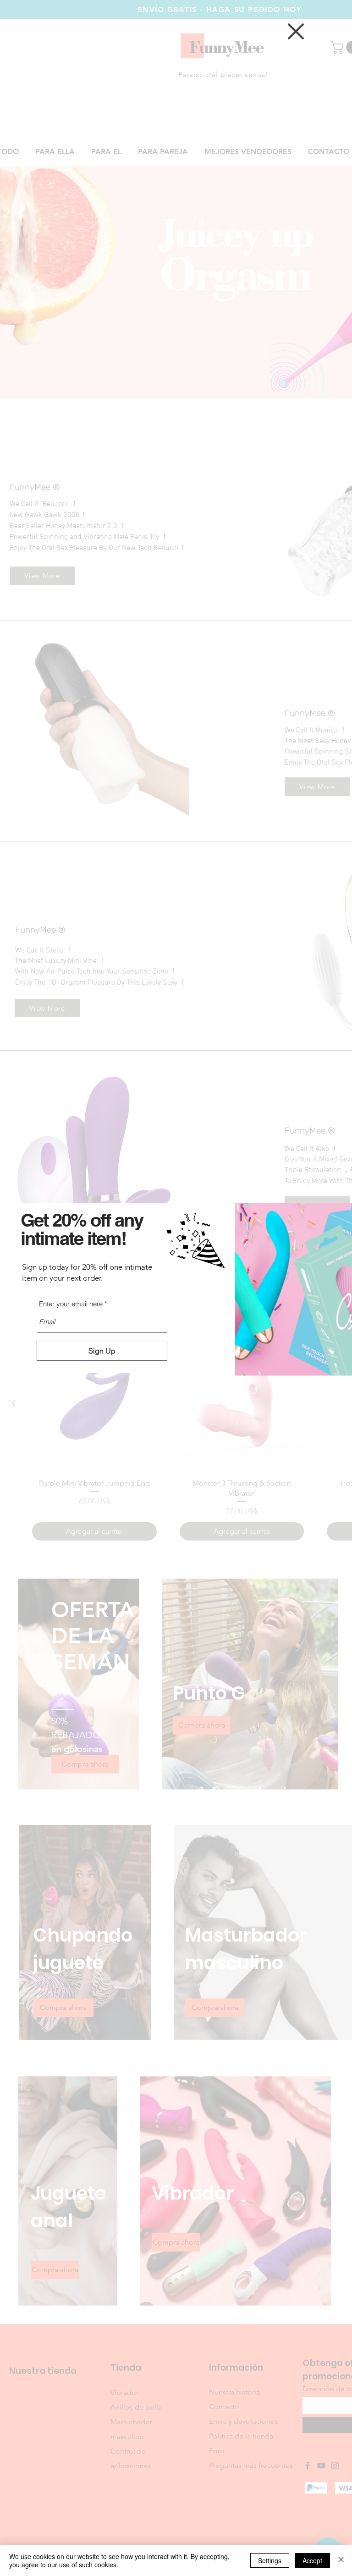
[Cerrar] (341, 2560)
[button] (296, 31)
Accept (312, 2560)
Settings (270, 2560)
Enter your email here (71, 1304)
